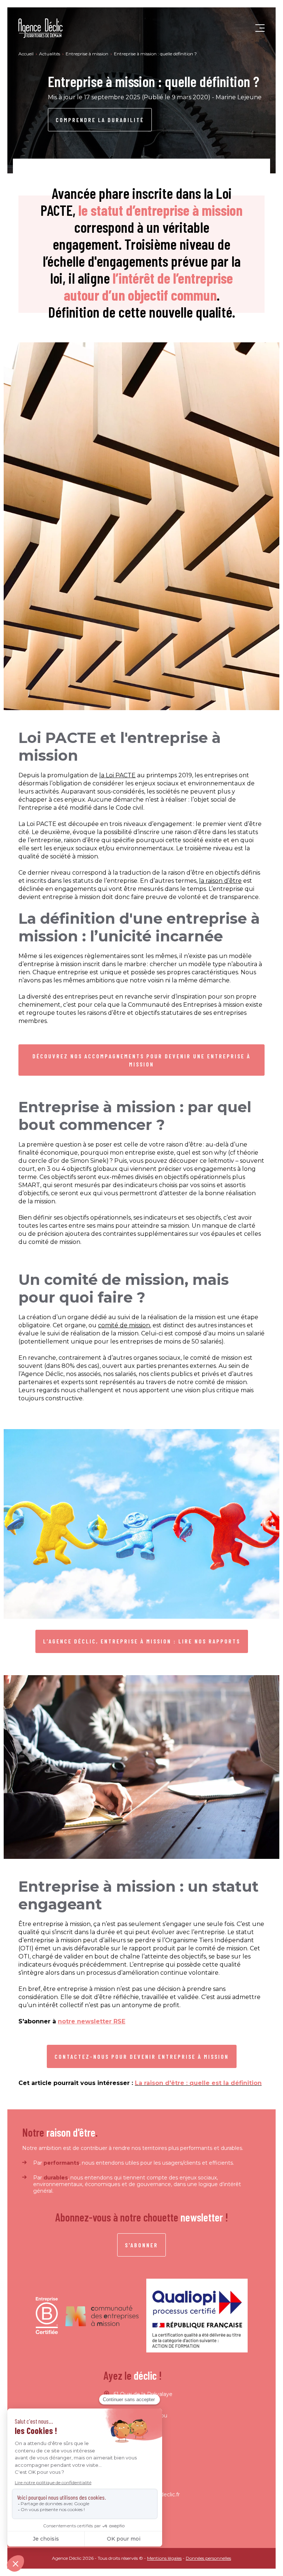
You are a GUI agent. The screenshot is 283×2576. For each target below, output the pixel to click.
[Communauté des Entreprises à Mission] (102, 2316)
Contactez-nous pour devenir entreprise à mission (142, 2056)
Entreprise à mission (88, 54)
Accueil (27, 54)
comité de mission (124, 1325)
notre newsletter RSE (92, 2021)
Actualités (50, 54)
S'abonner (141, 2245)
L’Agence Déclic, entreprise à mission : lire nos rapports (142, 1641)
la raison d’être (220, 881)
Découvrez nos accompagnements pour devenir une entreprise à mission (141, 1060)
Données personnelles (208, 2558)
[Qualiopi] (197, 2316)
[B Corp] (47, 2316)
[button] (260, 28)
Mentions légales (164, 2558)
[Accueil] (41, 28)
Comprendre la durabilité (100, 120)
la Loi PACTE (117, 775)
